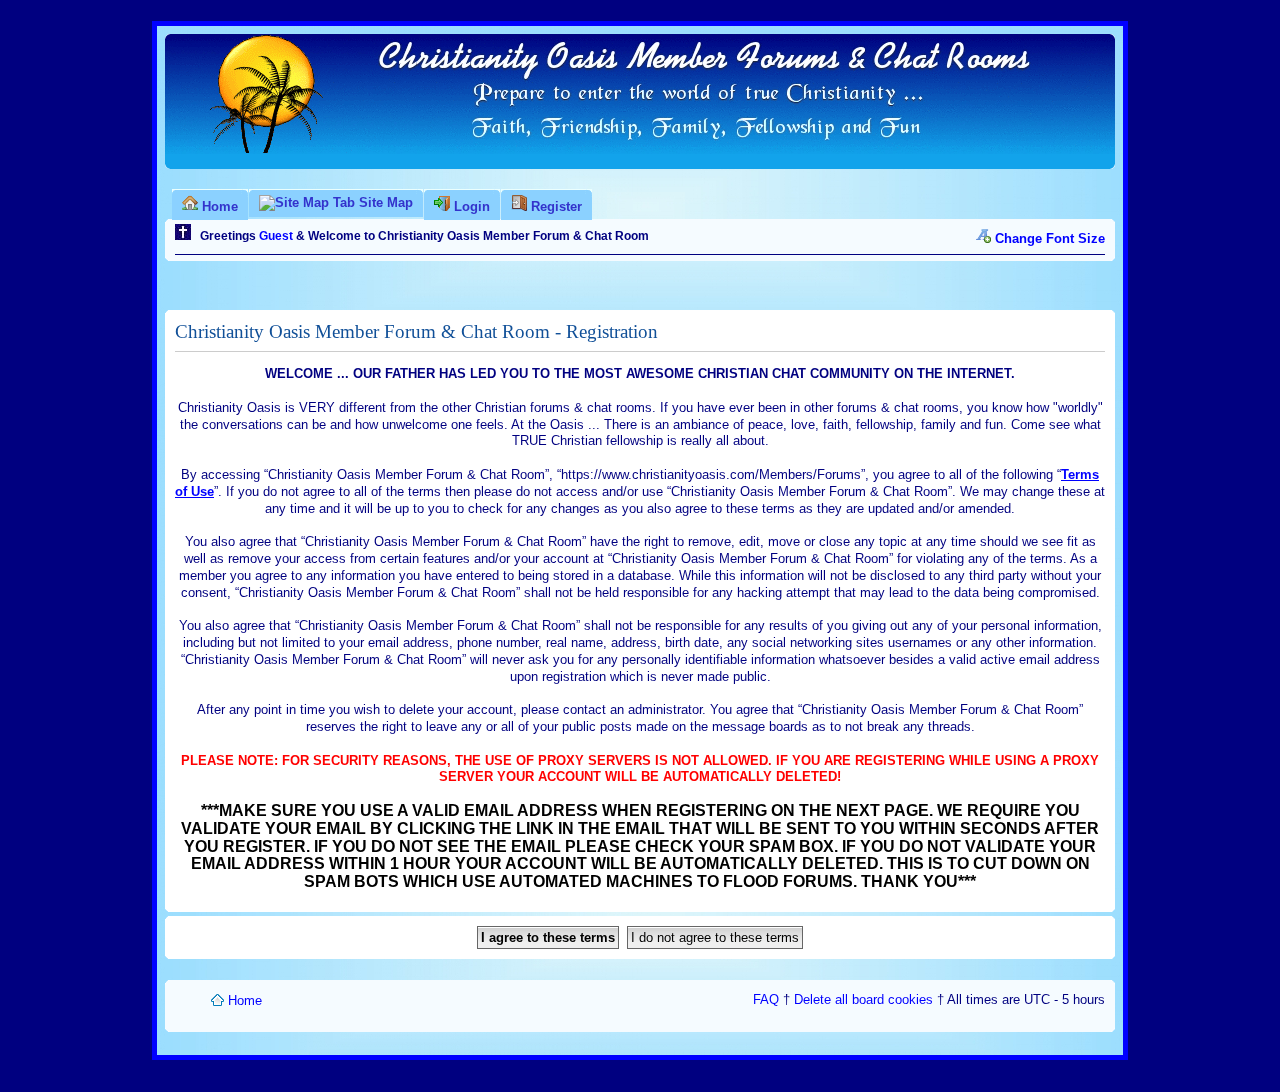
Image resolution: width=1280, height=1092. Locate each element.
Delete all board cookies (863, 999)
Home (245, 1000)
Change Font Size (1050, 238)
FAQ (766, 999)
